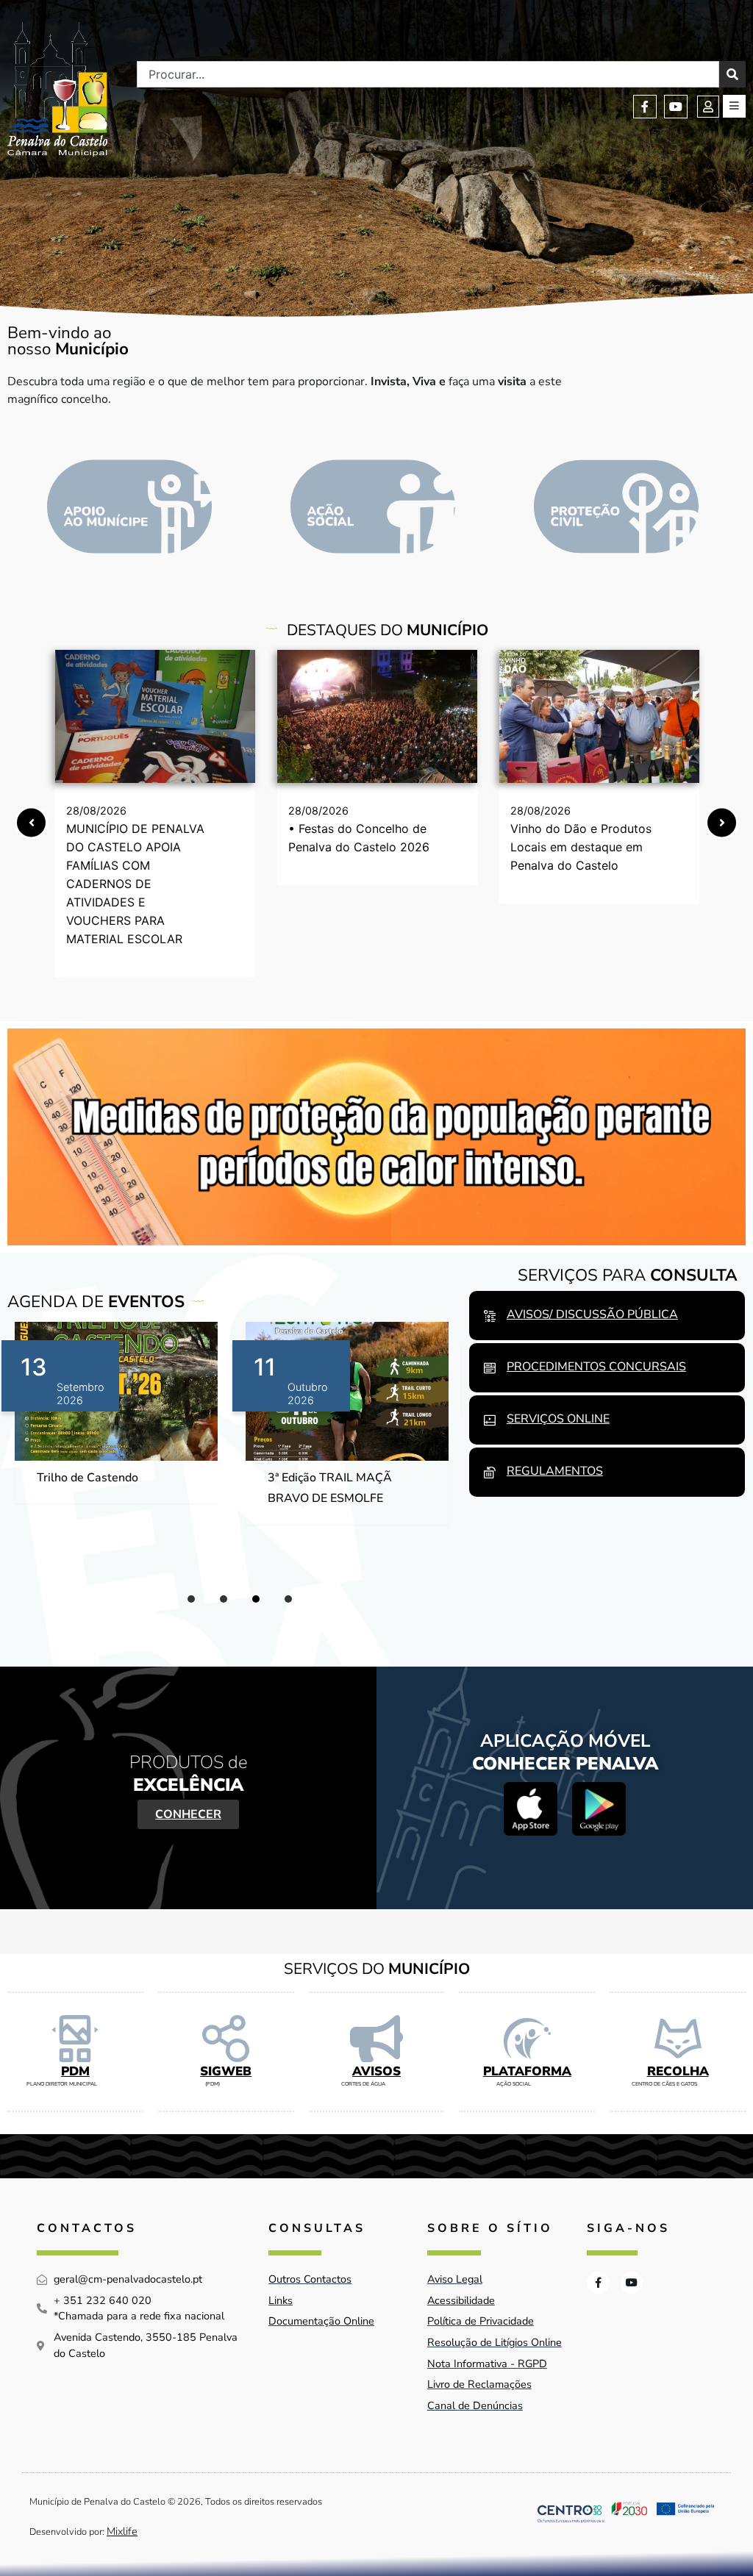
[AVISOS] (376, 2039)
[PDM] (75, 2039)
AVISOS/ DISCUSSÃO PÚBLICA (592, 1314)
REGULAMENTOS (555, 1471)
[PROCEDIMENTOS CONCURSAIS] (490, 1368)
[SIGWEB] (226, 2039)
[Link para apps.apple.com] (531, 1809)
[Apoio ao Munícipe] (129, 507)
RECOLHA (678, 2071)
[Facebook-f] (645, 107)
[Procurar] (732, 74)
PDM (75, 2071)
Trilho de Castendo (88, 1478)
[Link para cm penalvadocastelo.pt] (155, 716)
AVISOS (376, 2071)
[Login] (708, 107)
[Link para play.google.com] (599, 1809)
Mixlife (122, 2531)
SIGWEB (226, 2071)
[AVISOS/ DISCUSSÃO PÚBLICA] (490, 1316)
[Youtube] (676, 107)
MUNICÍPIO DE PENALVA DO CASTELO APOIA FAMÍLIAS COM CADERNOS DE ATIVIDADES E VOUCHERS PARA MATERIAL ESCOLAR (135, 884)
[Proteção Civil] (616, 507)
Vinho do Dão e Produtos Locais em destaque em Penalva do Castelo (581, 847)
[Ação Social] (373, 507)
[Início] (57, 89)
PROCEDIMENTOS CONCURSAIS (596, 1367)
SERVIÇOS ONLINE (558, 1419)
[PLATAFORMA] (527, 2039)
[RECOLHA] (678, 2039)
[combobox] (428, 74)
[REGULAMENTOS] (490, 1473)
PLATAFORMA (527, 2071)
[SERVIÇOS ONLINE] (490, 1420)
